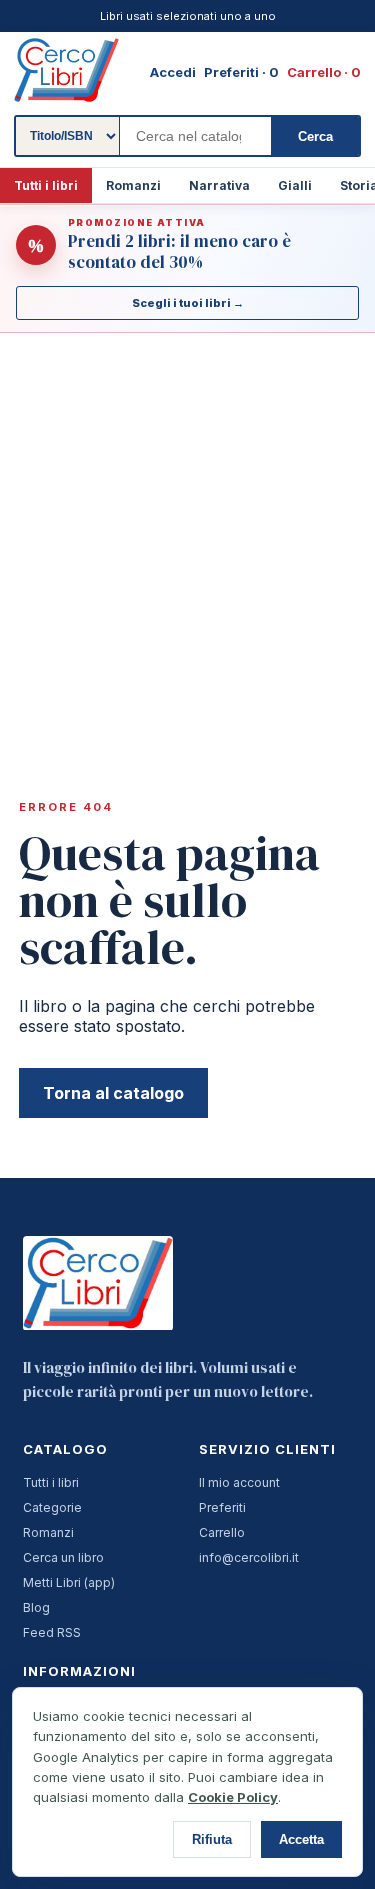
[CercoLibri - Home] (66, 70)
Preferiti (222, 1507)
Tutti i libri (46, 185)
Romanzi (133, 185)
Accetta (301, 1839)
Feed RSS (52, 1632)
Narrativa (219, 185)
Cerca (315, 136)
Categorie (52, 1507)
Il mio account (239, 1482)
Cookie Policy (233, 1797)
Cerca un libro (63, 1557)
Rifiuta (212, 1839)
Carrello (222, 1532)
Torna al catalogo (113, 1093)
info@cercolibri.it (249, 1557)
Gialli (295, 185)
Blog (36, 1607)
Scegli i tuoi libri (188, 303)
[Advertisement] (187, 531)
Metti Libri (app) (69, 1582)
